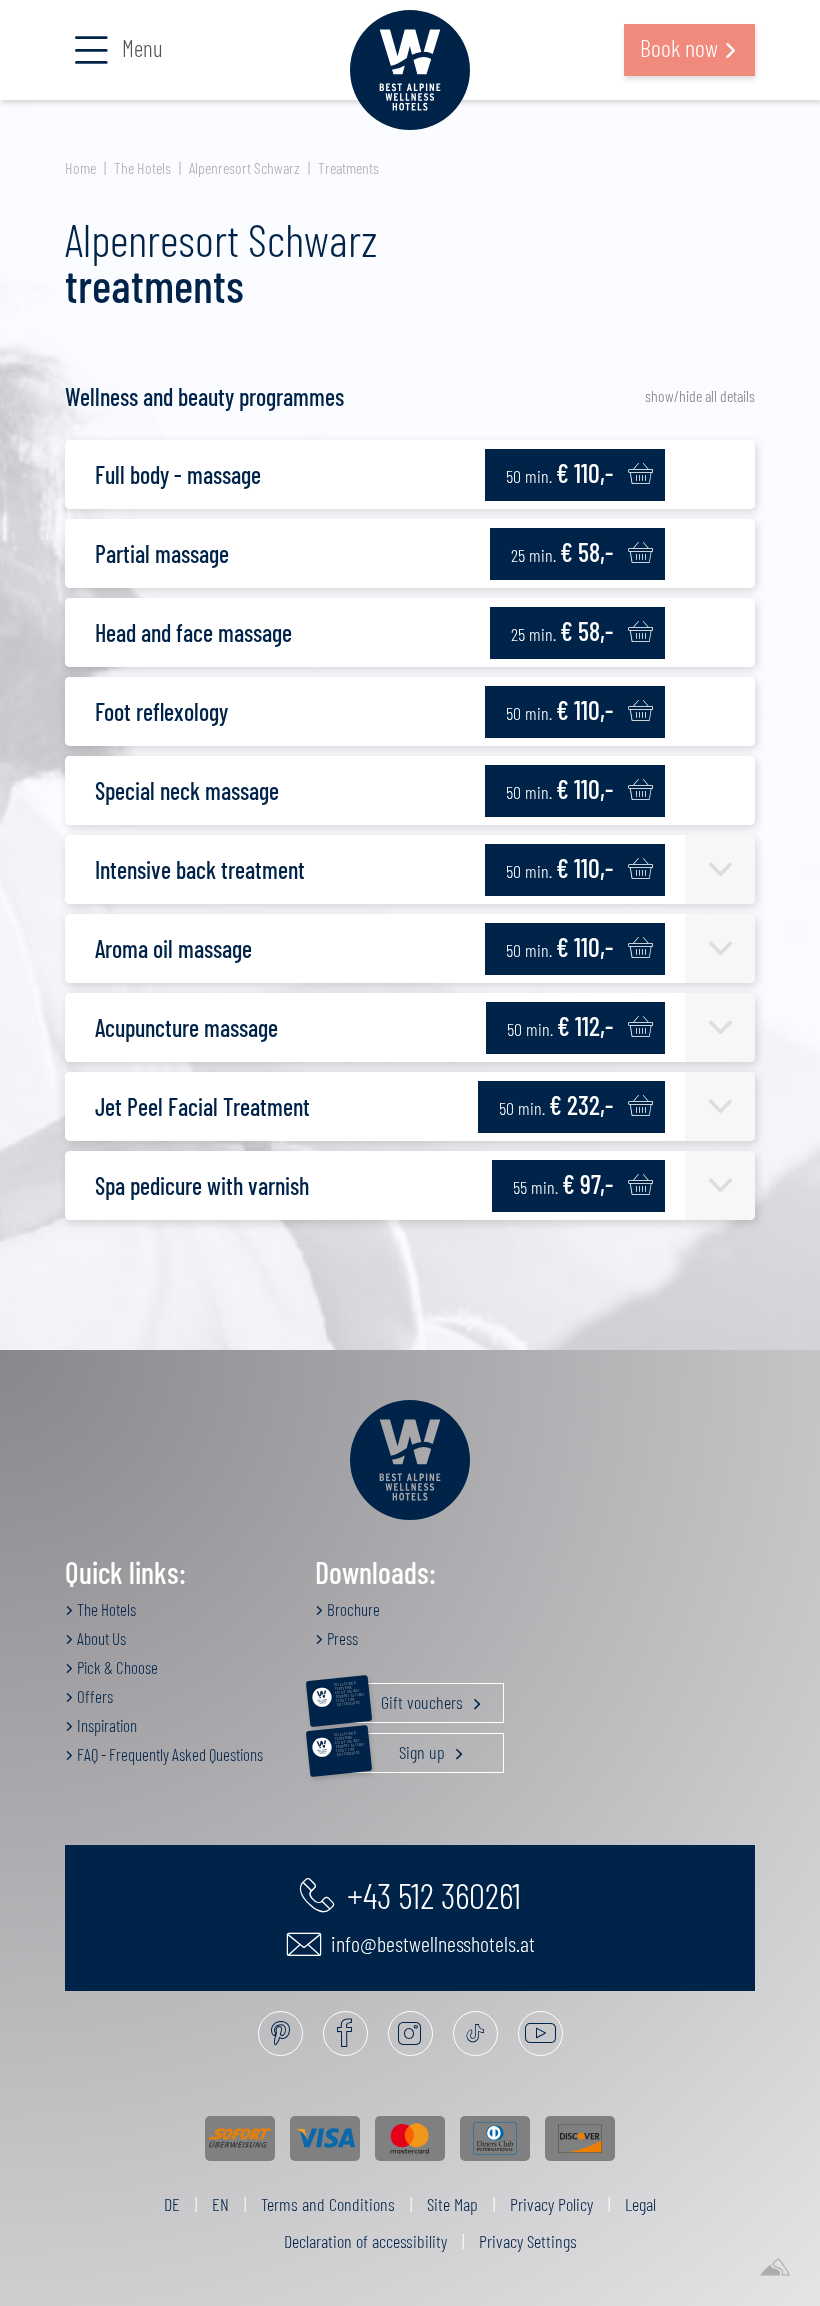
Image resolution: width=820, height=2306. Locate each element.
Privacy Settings (528, 2241)
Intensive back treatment (200, 869)
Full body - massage (178, 474)
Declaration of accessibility (365, 2241)
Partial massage (162, 553)
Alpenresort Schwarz (244, 167)
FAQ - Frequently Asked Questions (168, 1754)
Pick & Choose (116, 1667)
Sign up (391, 1748)
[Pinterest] (280, 2033)
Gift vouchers (400, 1698)
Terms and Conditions (328, 2204)
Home (80, 167)
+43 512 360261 (430, 1894)
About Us (100, 1638)
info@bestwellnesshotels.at (431, 1943)
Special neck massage (187, 790)
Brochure (352, 1609)
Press (341, 1638)
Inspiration (105, 1725)
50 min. (559, 472)
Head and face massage (193, 632)
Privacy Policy (551, 2204)
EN (220, 2204)
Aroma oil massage (173, 948)
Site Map (452, 2204)
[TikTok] (475, 2033)
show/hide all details (700, 395)
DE (172, 2204)
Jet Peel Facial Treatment (202, 1106)
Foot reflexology (161, 711)
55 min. (563, 1183)
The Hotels (142, 167)
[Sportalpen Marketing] (775, 2268)
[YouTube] (540, 2033)
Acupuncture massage (186, 1027)
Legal (640, 2204)
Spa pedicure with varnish (202, 1185)
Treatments (348, 167)
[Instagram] (410, 2033)
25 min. (562, 551)
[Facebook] (345, 2033)
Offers (93, 1696)
